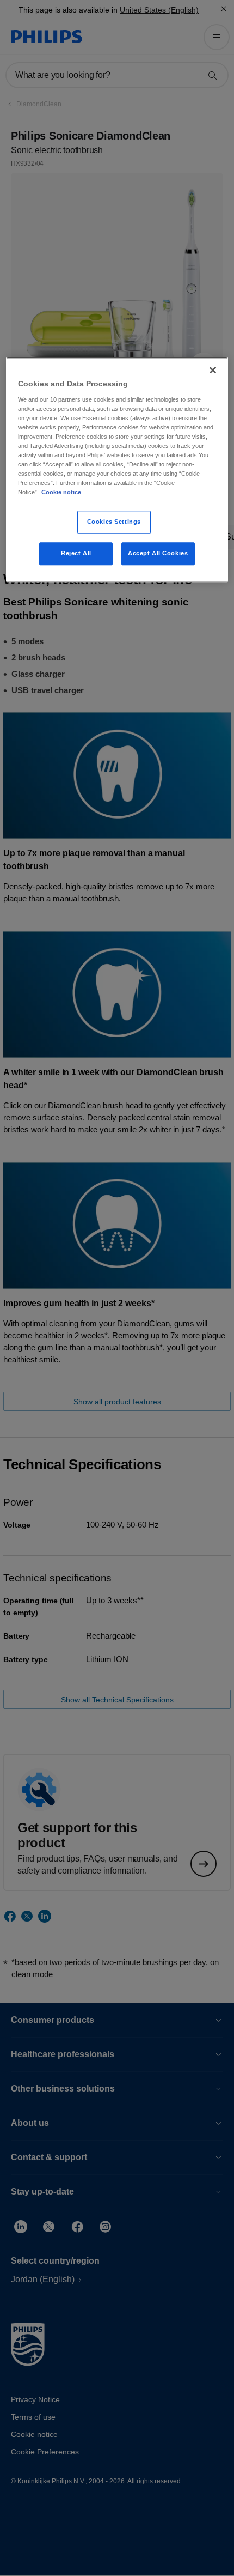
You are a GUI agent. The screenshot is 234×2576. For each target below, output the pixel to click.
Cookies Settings (114, 522)
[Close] (213, 370)
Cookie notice (61, 493)
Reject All (76, 554)
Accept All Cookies (158, 554)
